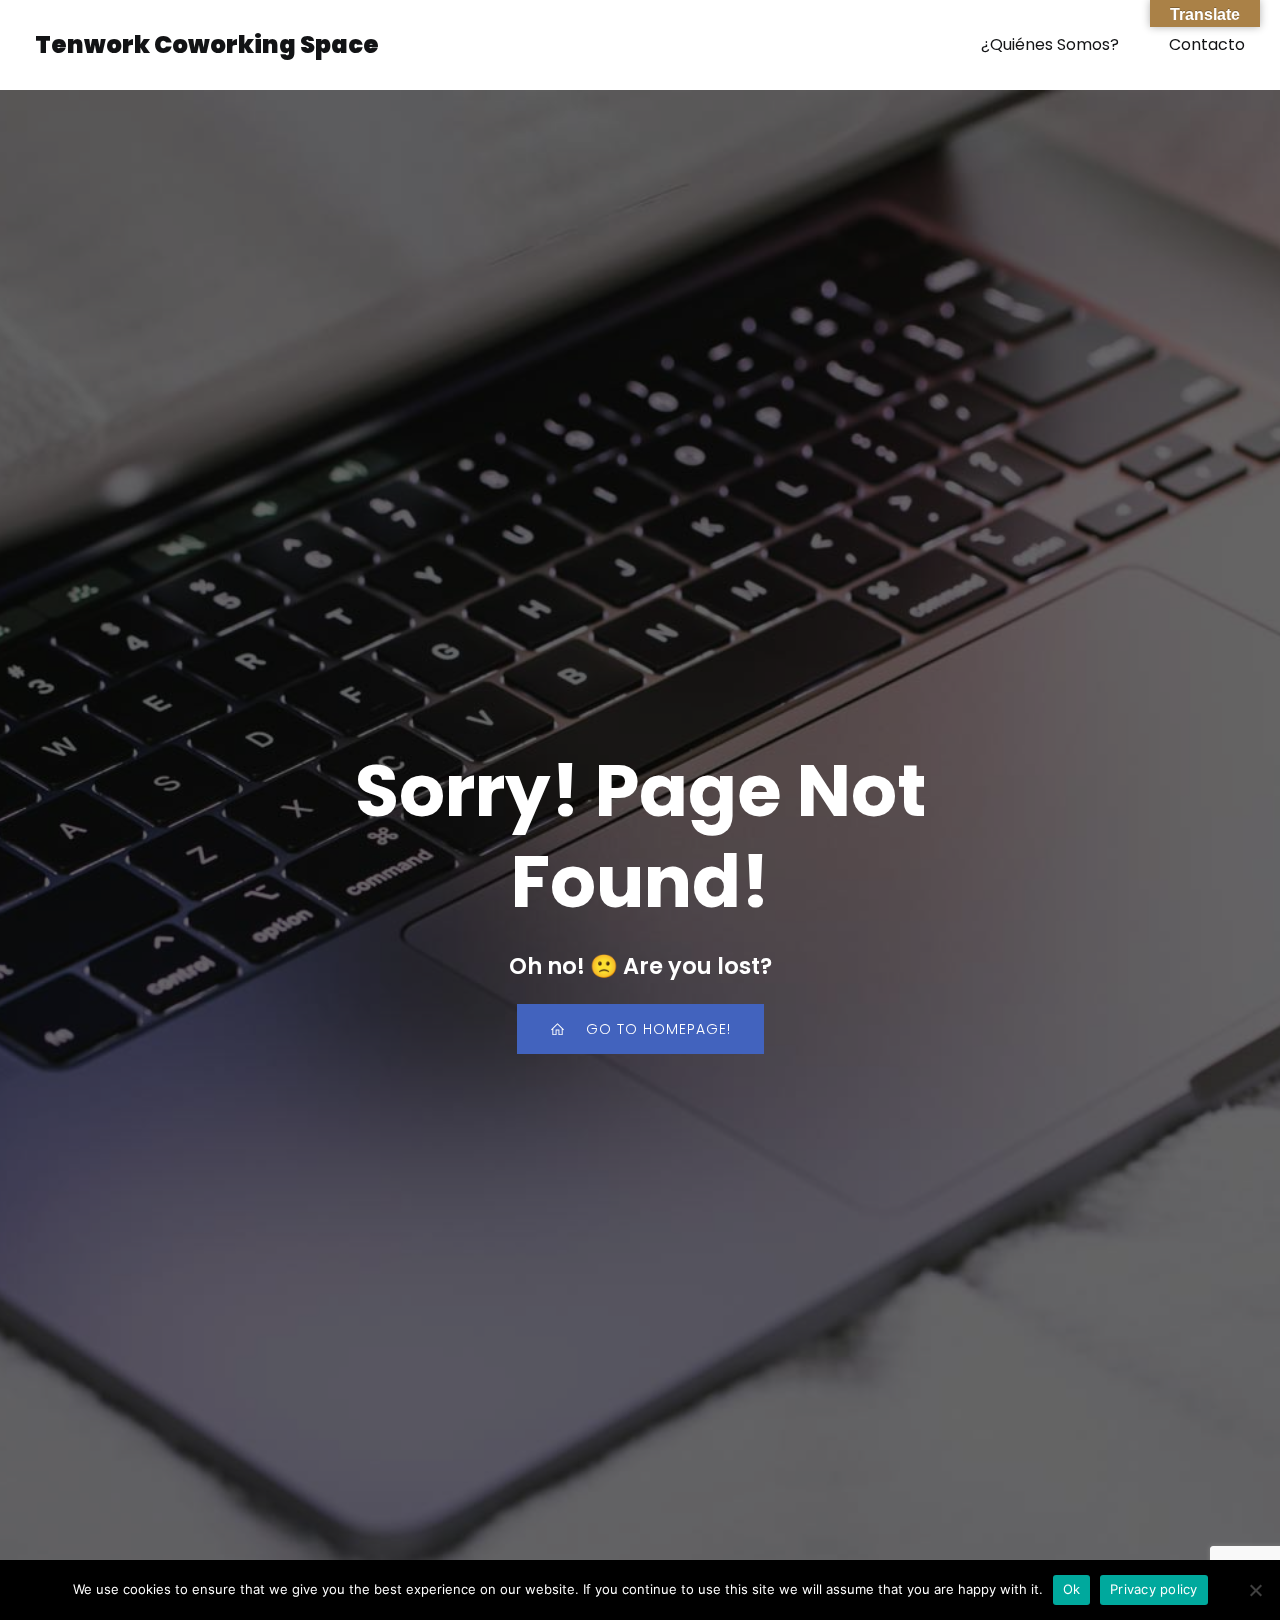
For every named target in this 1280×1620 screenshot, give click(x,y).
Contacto (1207, 44)
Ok (1072, 1589)
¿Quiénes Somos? (1050, 44)
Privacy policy (1154, 1589)
